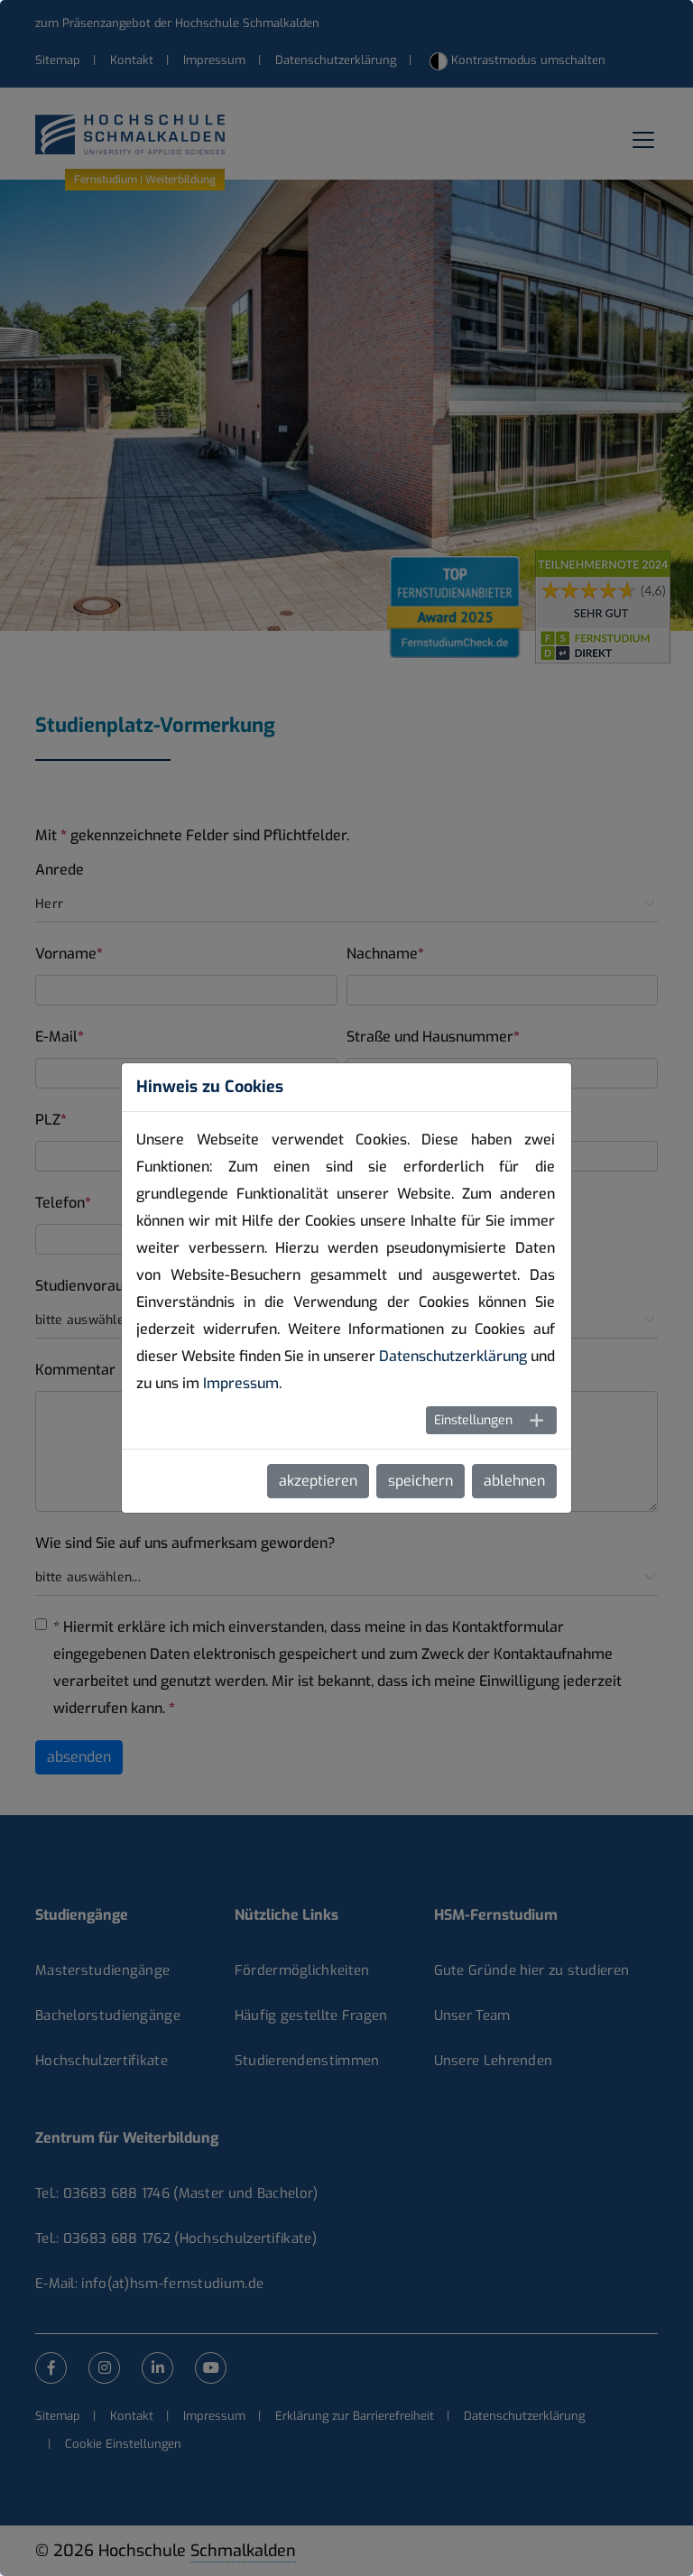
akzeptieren (318, 1481)
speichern (420, 1481)
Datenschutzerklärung (453, 1356)
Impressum (241, 1383)
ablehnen (514, 1481)
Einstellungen (473, 1420)
